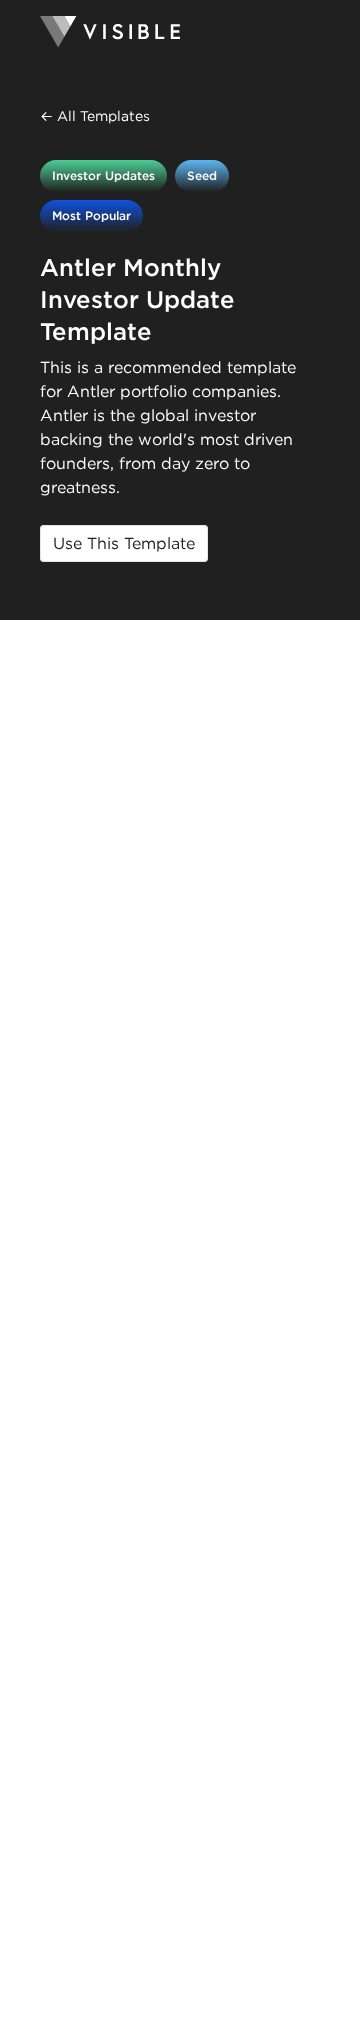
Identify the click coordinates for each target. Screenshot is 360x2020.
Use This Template (124, 543)
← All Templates (95, 116)
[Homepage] (180, 32)
